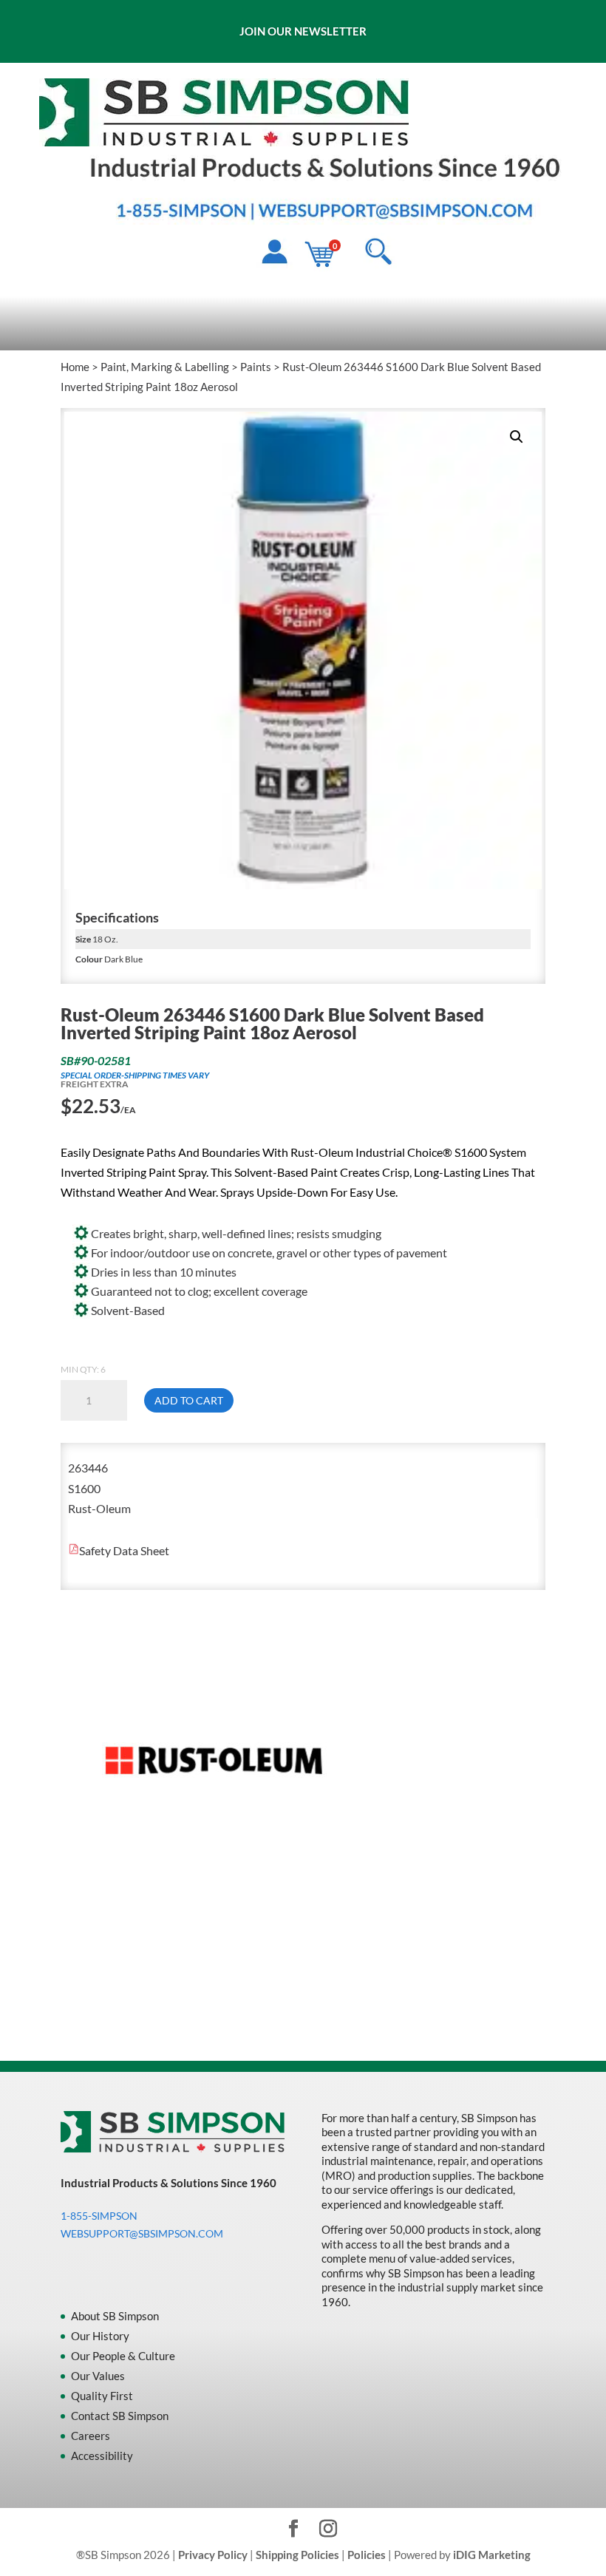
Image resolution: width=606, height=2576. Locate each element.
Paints (256, 367)
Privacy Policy (213, 2555)
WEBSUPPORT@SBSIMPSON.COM (142, 2233)
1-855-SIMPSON (99, 2216)
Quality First (102, 2396)
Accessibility (102, 2456)
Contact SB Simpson (120, 2416)
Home (75, 367)
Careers (91, 2436)
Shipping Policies (297, 2555)
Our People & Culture (123, 2356)
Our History (100, 2336)
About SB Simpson (115, 2316)
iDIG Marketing (492, 2555)
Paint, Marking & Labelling (165, 367)
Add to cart (189, 1400)
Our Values (98, 2376)
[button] (517, 437)
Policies (367, 2555)
